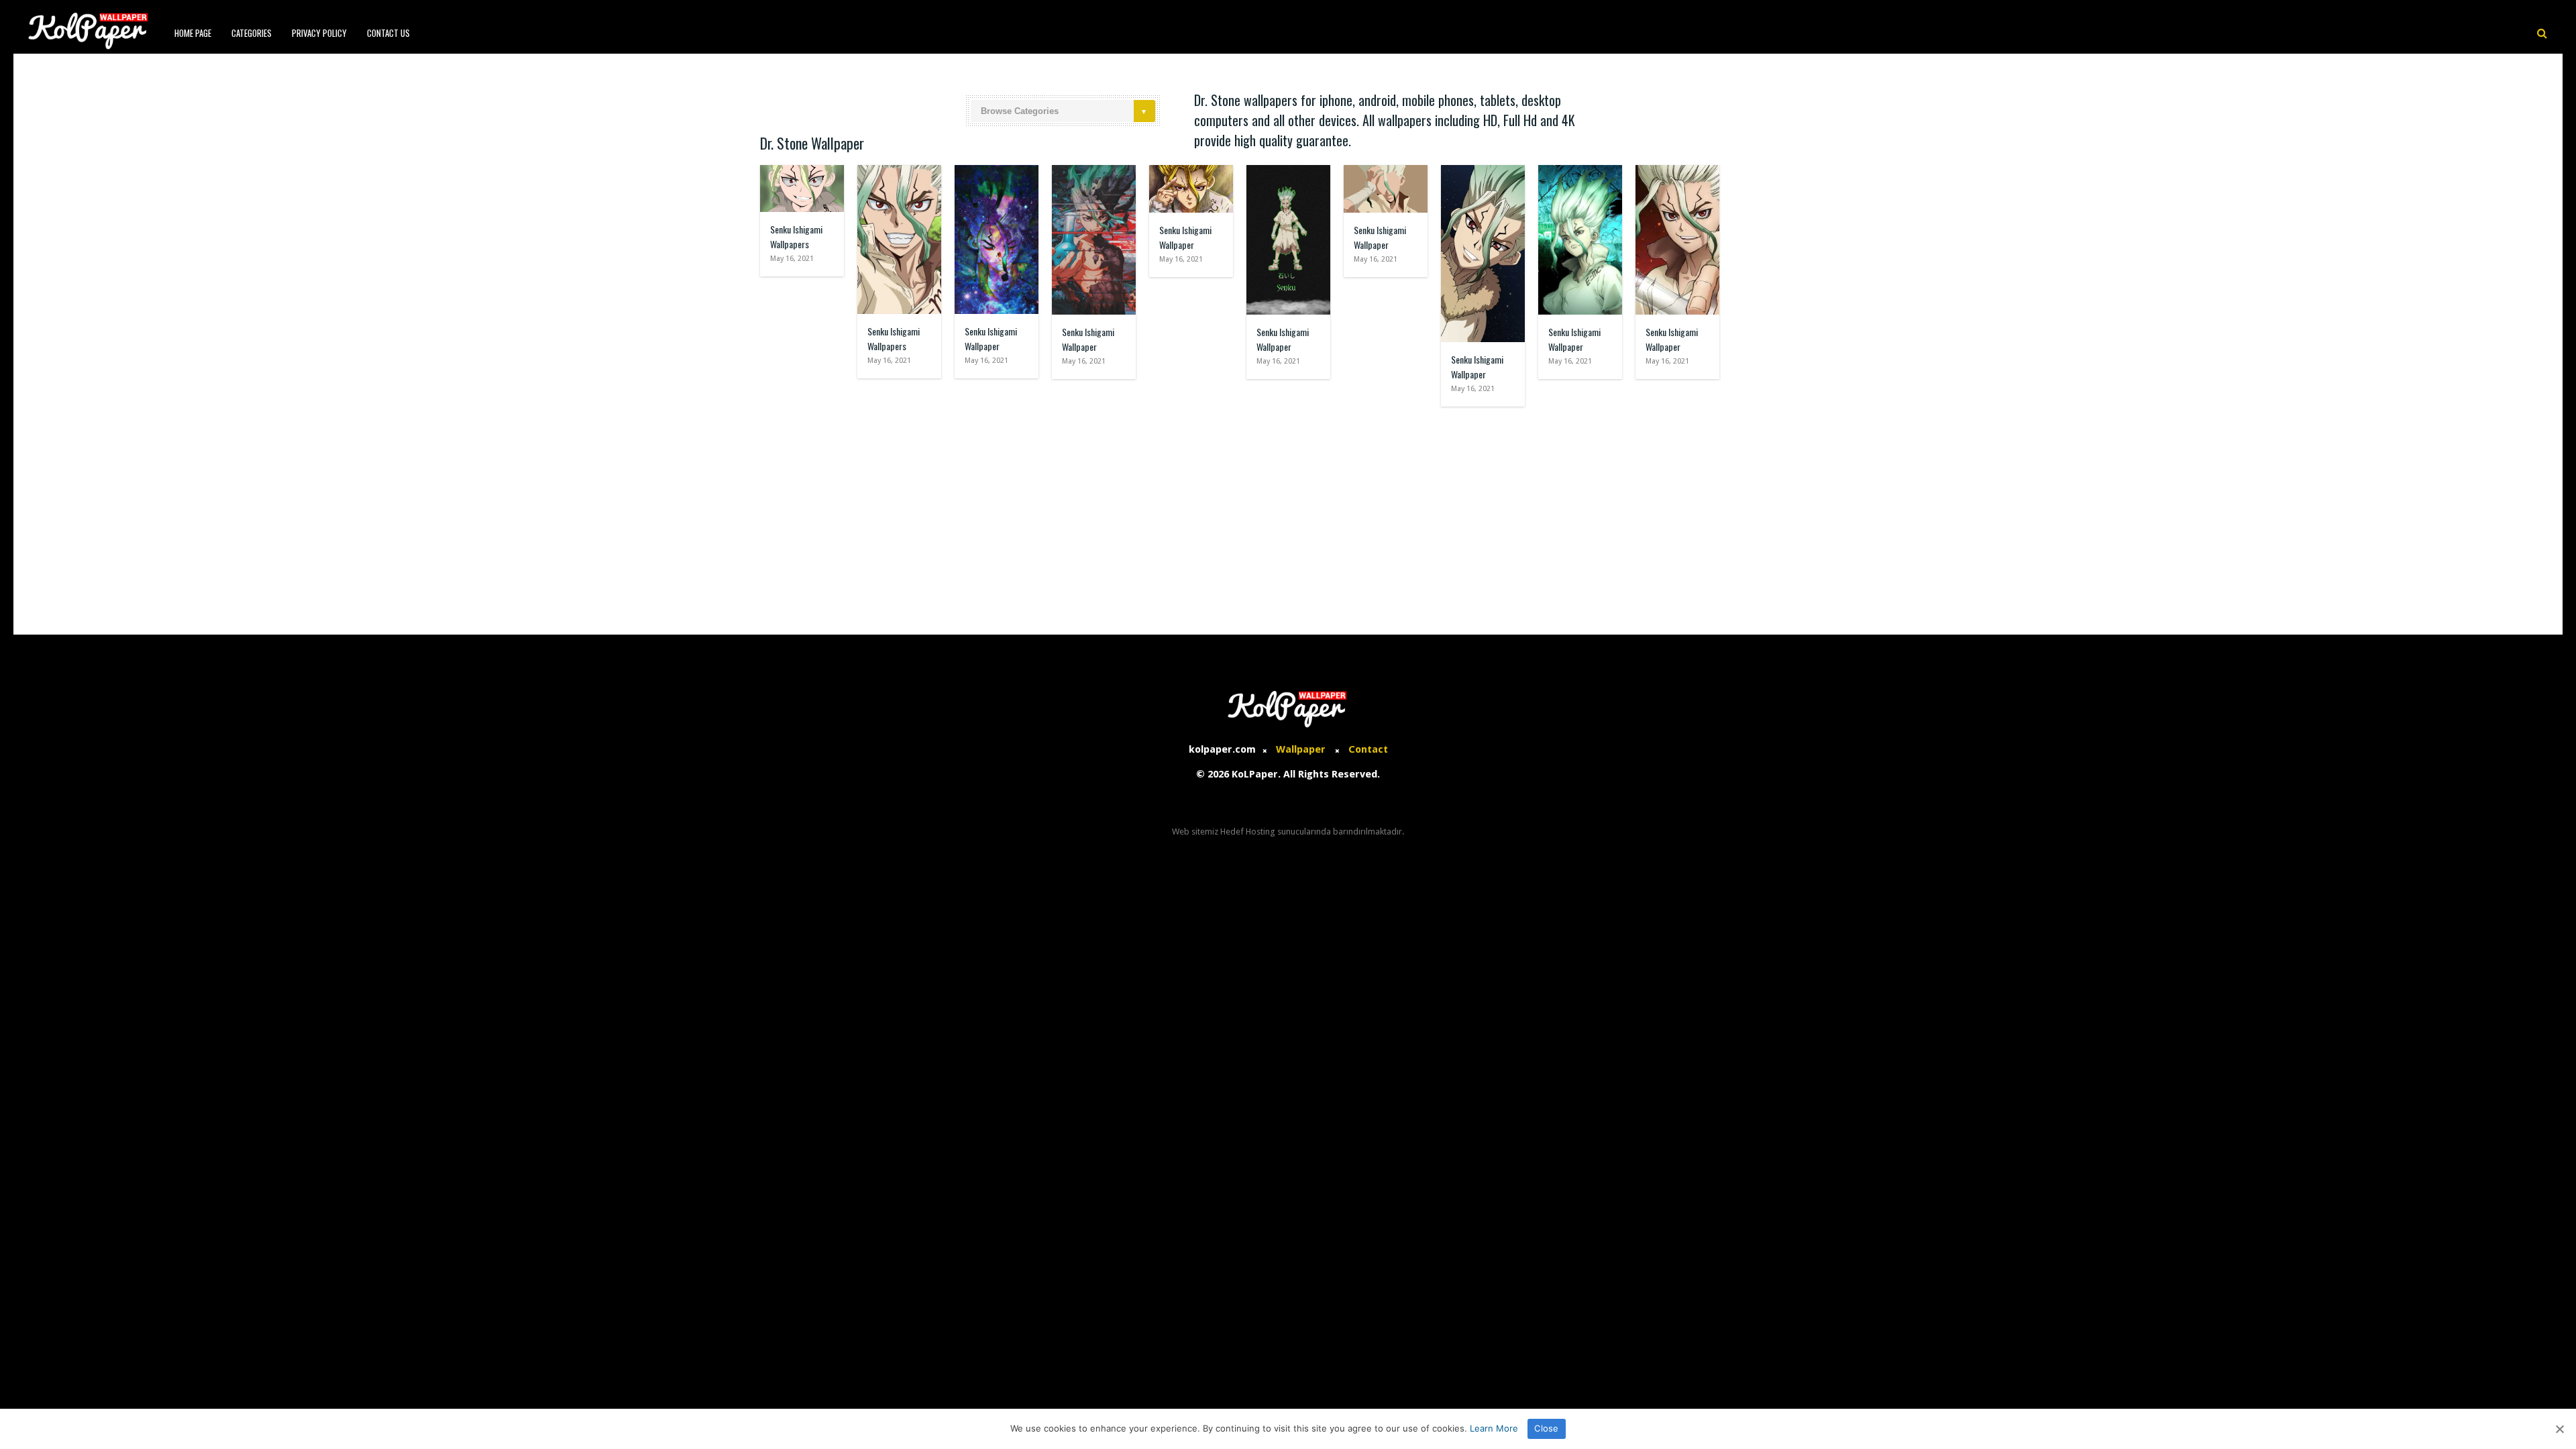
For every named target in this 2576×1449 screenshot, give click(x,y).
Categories (252, 33)
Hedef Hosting (1248, 831)
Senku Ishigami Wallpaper (991, 338)
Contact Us (388, 33)
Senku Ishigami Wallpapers (796, 236)
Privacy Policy (319, 33)
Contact (1368, 749)
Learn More (1494, 1428)
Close (1546, 1428)
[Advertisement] (1288, 514)
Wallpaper (1301, 749)
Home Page (193, 33)
